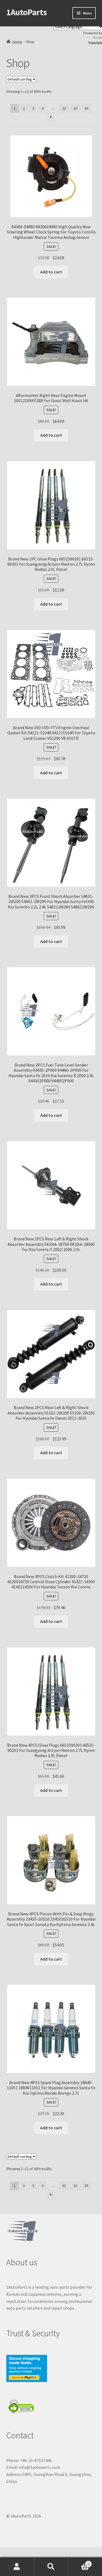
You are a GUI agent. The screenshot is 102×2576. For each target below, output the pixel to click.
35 (86, 108)
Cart (79, 2562)
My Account (17, 2567)
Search (51, 2567)
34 (75, 108)
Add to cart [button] (51, 272)
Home (17, 42)
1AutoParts (27, 12)
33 (64, 108)
